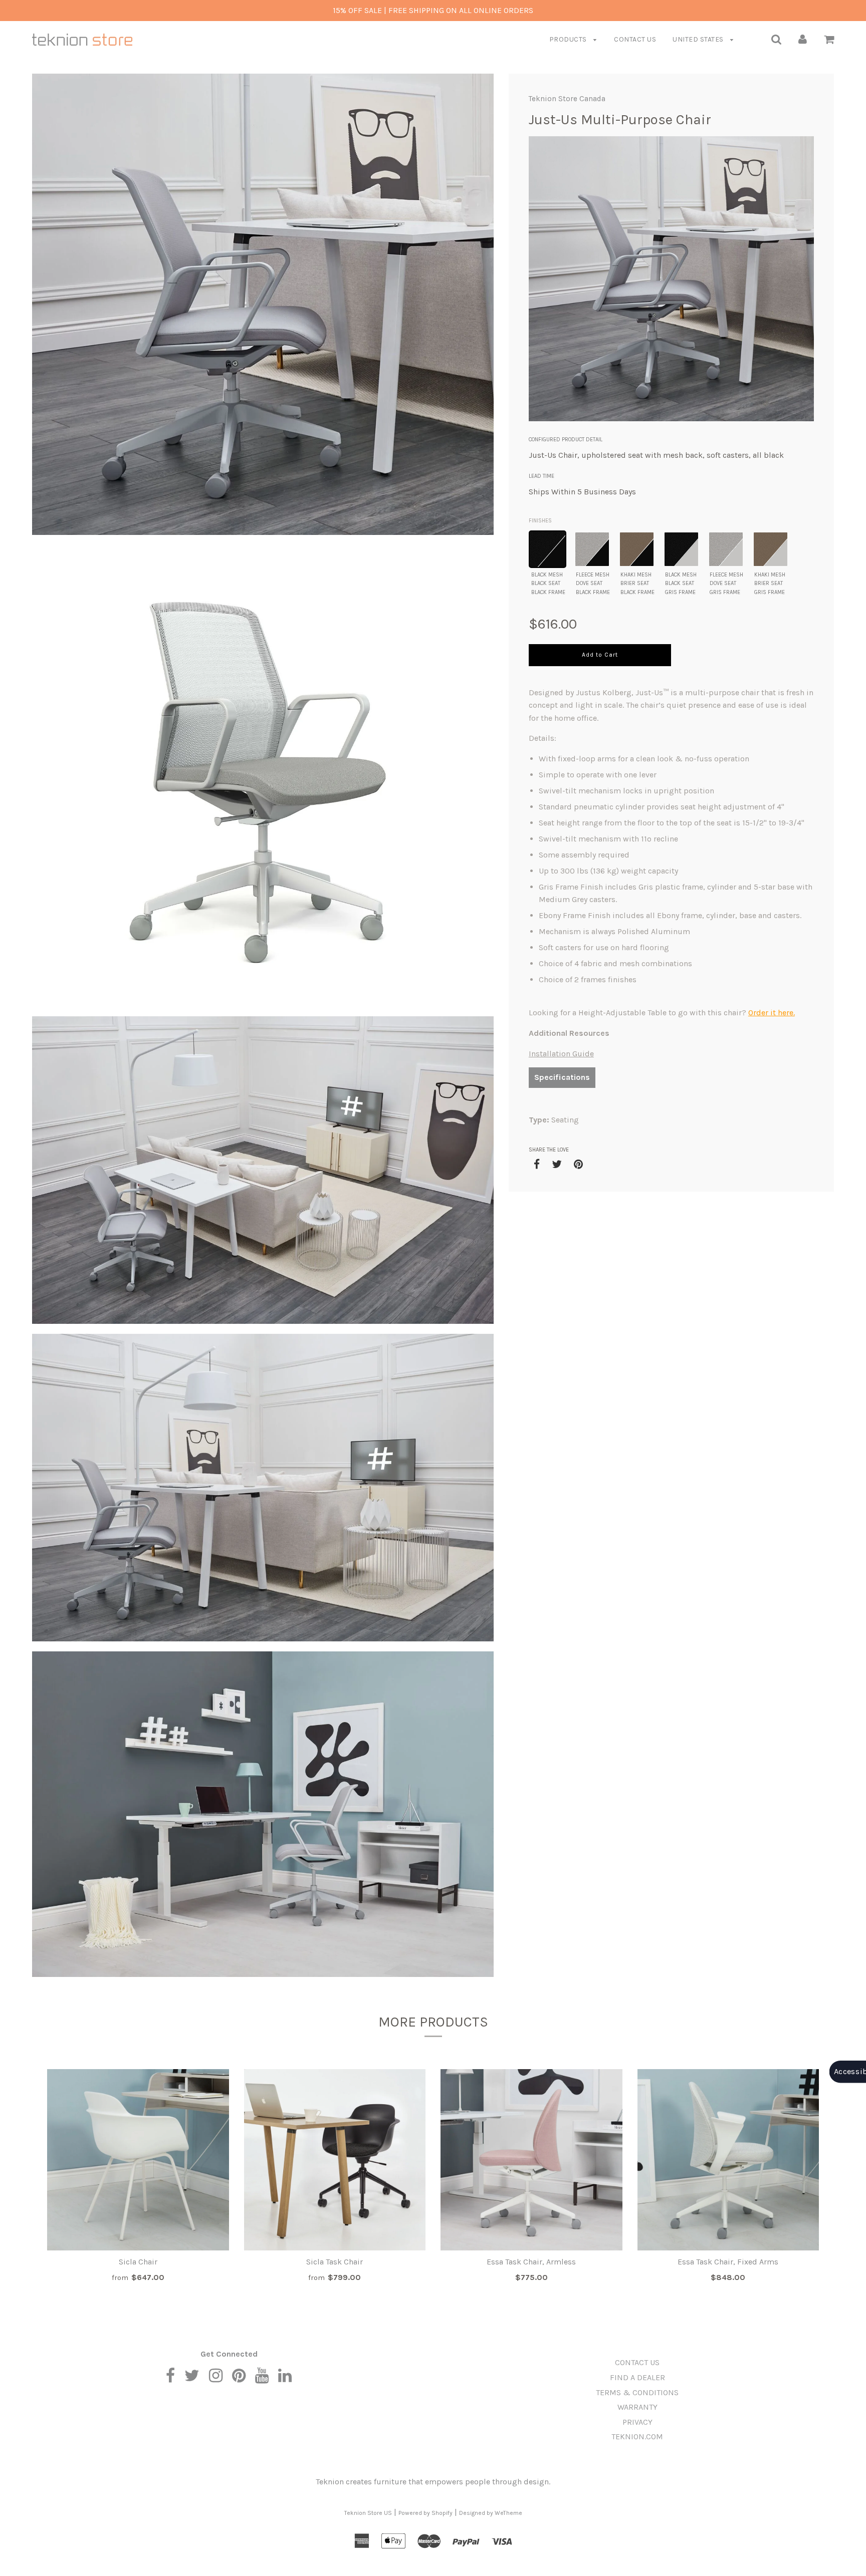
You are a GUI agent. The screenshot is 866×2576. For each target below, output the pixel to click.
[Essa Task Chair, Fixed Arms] (728, 2160)
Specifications (562, 1077)
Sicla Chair (138, 2262)
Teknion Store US (368, 2513)
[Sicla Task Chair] (335, 2160)
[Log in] (803, 39)
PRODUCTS (569, 39)
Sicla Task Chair (335, 2262)
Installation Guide (561, 1054)
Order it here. (772, 1013)
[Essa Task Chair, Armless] (531, 2160)
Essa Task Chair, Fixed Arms (728, 2262)
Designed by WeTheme (491, 2513)
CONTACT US (635, 39)
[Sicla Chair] (138, 2160)
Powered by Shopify (425, 2513)
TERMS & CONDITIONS (637, 2392)
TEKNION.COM (637, 2437)
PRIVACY (637, 2422)
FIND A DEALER (637, 2377)
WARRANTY (637, 2407)
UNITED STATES (699, 39)
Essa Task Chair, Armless (531, 2262)
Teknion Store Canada (567, 99)
